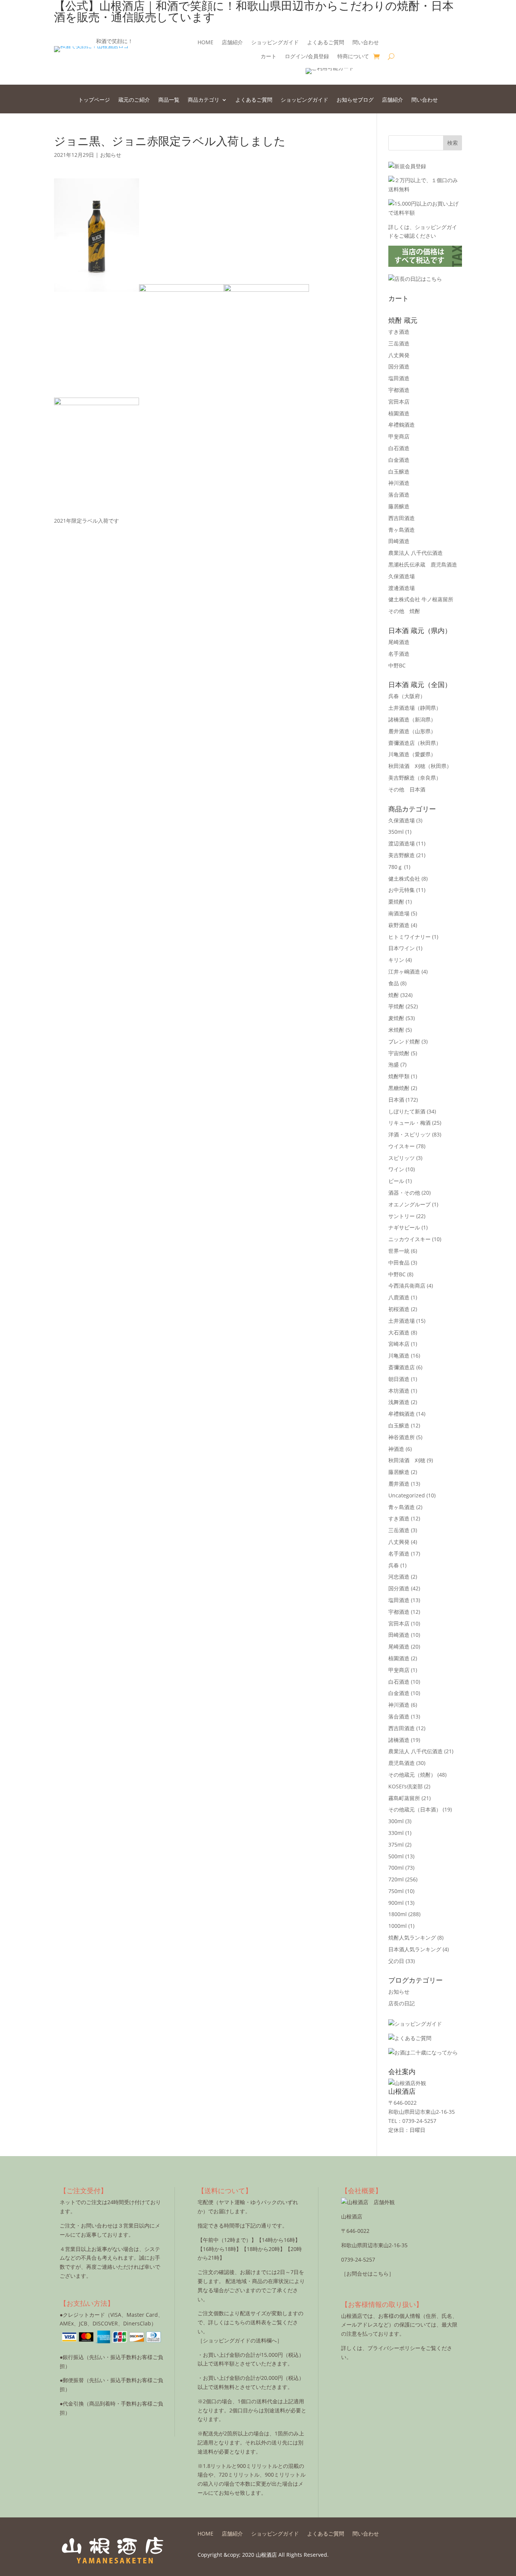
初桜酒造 (399, 1309)
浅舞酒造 (399, 1402)
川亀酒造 (412, 754)
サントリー (402, 1216)
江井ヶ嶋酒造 (404, 971)
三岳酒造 (399, 343)
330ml (396, 1833)
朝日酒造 (399, 1379)
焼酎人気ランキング (412, 1937)
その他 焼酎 (404, 611)
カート (269, 57)
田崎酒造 (399, 541)
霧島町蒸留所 (404, 1798)
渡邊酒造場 (402, 588)
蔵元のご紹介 (134, 100)
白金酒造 (399, 460)
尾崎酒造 (399, 642)
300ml (396, 1821)
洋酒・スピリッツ (409, 1134)
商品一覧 (169, 100)
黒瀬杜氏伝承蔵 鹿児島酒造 (423, 564)
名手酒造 (399, 654)
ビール (396, 1181)
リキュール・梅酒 (409, 1123)
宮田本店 (399, 402)
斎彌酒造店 (402, 1367)
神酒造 (396, 1449)
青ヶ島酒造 (402, 530)
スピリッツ (402, 1158)
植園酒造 (399, 413)
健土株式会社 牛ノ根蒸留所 (421, 599)
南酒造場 (399, 913)
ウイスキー (402, 1146)
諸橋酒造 (412, 719)
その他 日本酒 (407, 789)
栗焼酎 (396, 902)
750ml (396, 1891)
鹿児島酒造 (402, 1763)
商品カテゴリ (204, 100)
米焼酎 (396, 1030)
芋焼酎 (396, 1006)
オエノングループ (409, 1204)
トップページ (94, 100)
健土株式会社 (404, 879)
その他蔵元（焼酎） (412, 1775)
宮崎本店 (399, 1344)
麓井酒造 (412, 731)
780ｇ (395, 867)
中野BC (397, 665)
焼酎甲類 (399, 1076)
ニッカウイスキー (409, 1239)
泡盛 (394, 1064)
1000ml (398, 1926)
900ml (396, 1903)
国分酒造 (399, 366)
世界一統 (399, 1251)
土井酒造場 (415, 708)
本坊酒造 (399, 1391)
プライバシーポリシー (394, 2348)
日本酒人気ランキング (415, 1949)
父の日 (396, 1961)
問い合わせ (366, 43)
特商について (353, 57)
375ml (396, 1845)
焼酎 (394, 995)
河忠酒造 (399, 1577)
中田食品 (399, 1262)
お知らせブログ (355, 100)
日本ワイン (402, 948)
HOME (205, 43)
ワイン (396, 1169)
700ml (396, 1868)
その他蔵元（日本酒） (415, 1809)
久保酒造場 (402, 576)
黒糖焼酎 (399, 1088)
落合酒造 (399, 495)
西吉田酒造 (402, 518)
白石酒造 (399, 448)
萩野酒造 (399, 925)
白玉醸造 (399, 471)
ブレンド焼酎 (404, 1041)
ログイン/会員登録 (307, 57)
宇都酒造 (399, 390)
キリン (396, 960)
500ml (396, 1856)
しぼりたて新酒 (407, 1111)
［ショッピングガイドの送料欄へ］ (240, 2340)
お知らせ (111, 155)
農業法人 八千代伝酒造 (416, 553)
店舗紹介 (232, 43)
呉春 (407, 696)
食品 (394, 983)
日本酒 (396, 1100)
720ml (396, 1879)
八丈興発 (399, 355)
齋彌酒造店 (415, 743)
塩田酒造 (399, 378)
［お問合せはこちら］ (368, 2273)
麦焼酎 (396, 1018)
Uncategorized (407, 1495)
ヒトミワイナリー (409, 937)
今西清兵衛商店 (407, 1286)
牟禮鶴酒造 (402, 425)
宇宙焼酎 (399, 1053)
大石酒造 (399, 1332)
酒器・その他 (404, 1193)
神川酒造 (399, 483)
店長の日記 (402, 2003)
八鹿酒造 (399, 1297)
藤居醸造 (399, 506)
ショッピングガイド (275, 43)
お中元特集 (402, 890)
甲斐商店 (399, 436)
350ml (396, 832)
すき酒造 (399, 332)
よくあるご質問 (326, 43)
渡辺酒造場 (402, 843)
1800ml (398, 1914)
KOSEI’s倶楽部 (406, 1786)
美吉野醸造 (415, 778)
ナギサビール (404, 1227)
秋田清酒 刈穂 (420, 766)
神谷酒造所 (402, 1437)
